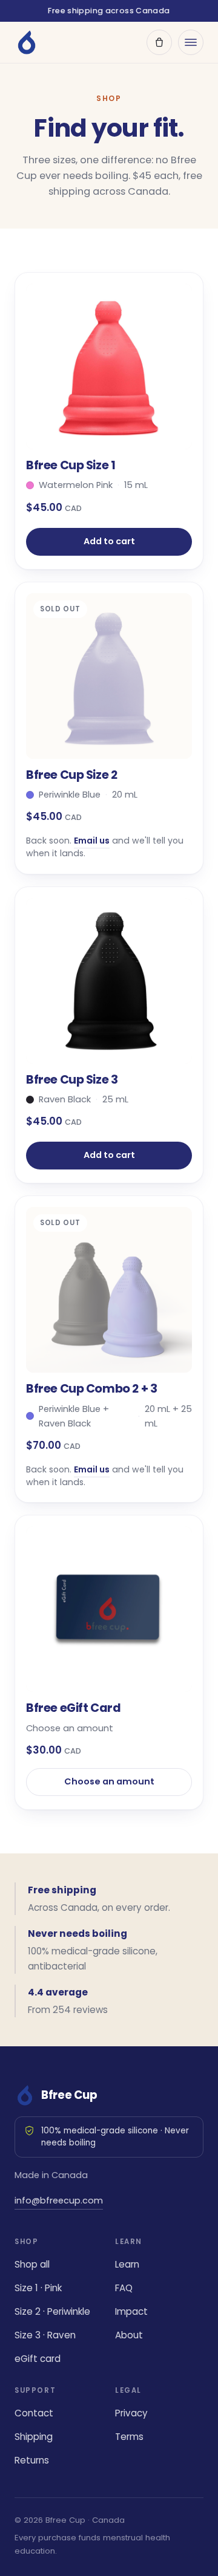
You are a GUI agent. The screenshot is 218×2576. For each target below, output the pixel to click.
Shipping (34, 2437)
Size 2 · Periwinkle (52, 2311)
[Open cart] (159, 42)
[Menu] (191, 42)
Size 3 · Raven (45, 2335)
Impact (131, 2311)
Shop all (32, 2264)
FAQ (124, 2288)
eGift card (38, 2359)
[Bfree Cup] (27, 42)
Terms (129, 2437)
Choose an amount (109, 1781)
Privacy (131, 2413)
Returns (32, 2460)
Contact (34, 2413)
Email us (92, 841)
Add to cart (109, 541)
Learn (127, 2264)
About (129, 2335)
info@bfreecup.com (59, 2200)
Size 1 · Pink (38, 2288)
